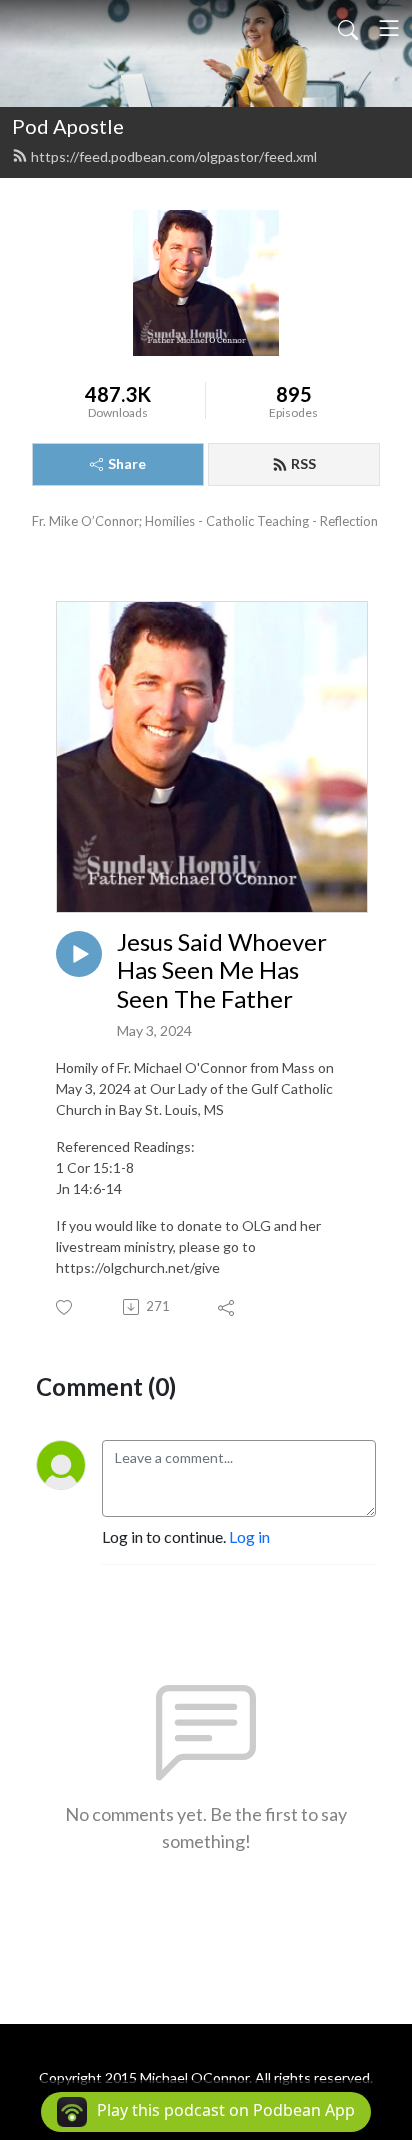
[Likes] (65, 1307)
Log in (249, 1536)
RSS (303, 463)
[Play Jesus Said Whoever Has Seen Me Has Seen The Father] (79, 954)
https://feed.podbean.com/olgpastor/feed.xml (174, 156)
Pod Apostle (68, 126)
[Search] (348, 28)
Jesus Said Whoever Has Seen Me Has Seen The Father (222, 971)
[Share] (227, 1307)
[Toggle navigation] (389, 28)
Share (127, 463)
